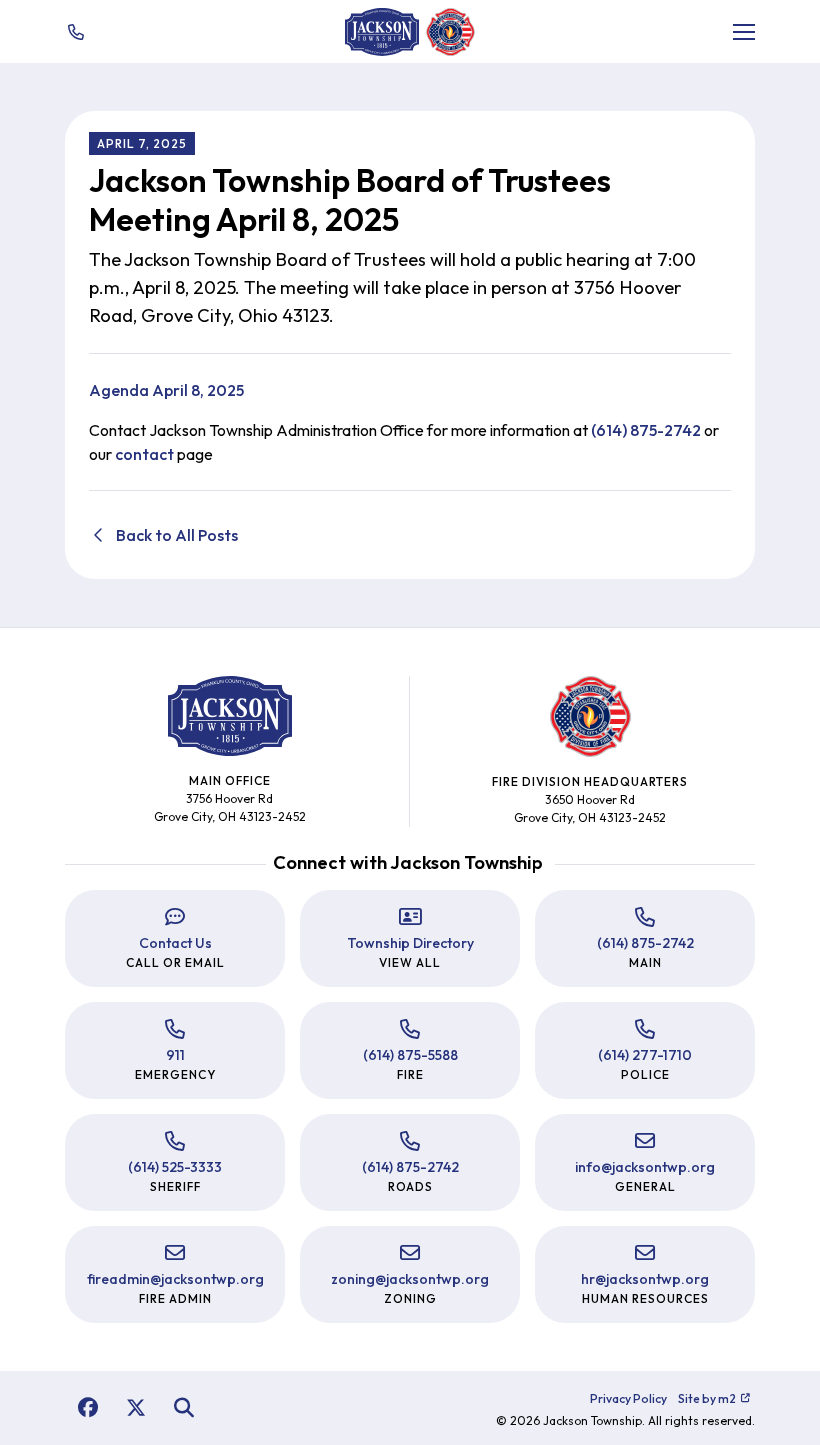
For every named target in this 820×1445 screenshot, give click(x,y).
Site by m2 (707, 1398)
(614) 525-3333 (175, 1167)
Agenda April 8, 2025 (166, 390)
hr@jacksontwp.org (645, 1279)
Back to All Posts (175, 535)
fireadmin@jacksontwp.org (175, 1279)
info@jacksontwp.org (645, 1167)
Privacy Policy (628, 1398)
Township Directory (410, 943)
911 (175, 1055)
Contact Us (175, 943)
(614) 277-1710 (645, 1055)
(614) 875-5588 (410, 1055)
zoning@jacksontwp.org (410, 1279)
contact (144, 454)
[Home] (382, 32)
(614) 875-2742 (646, 430)
